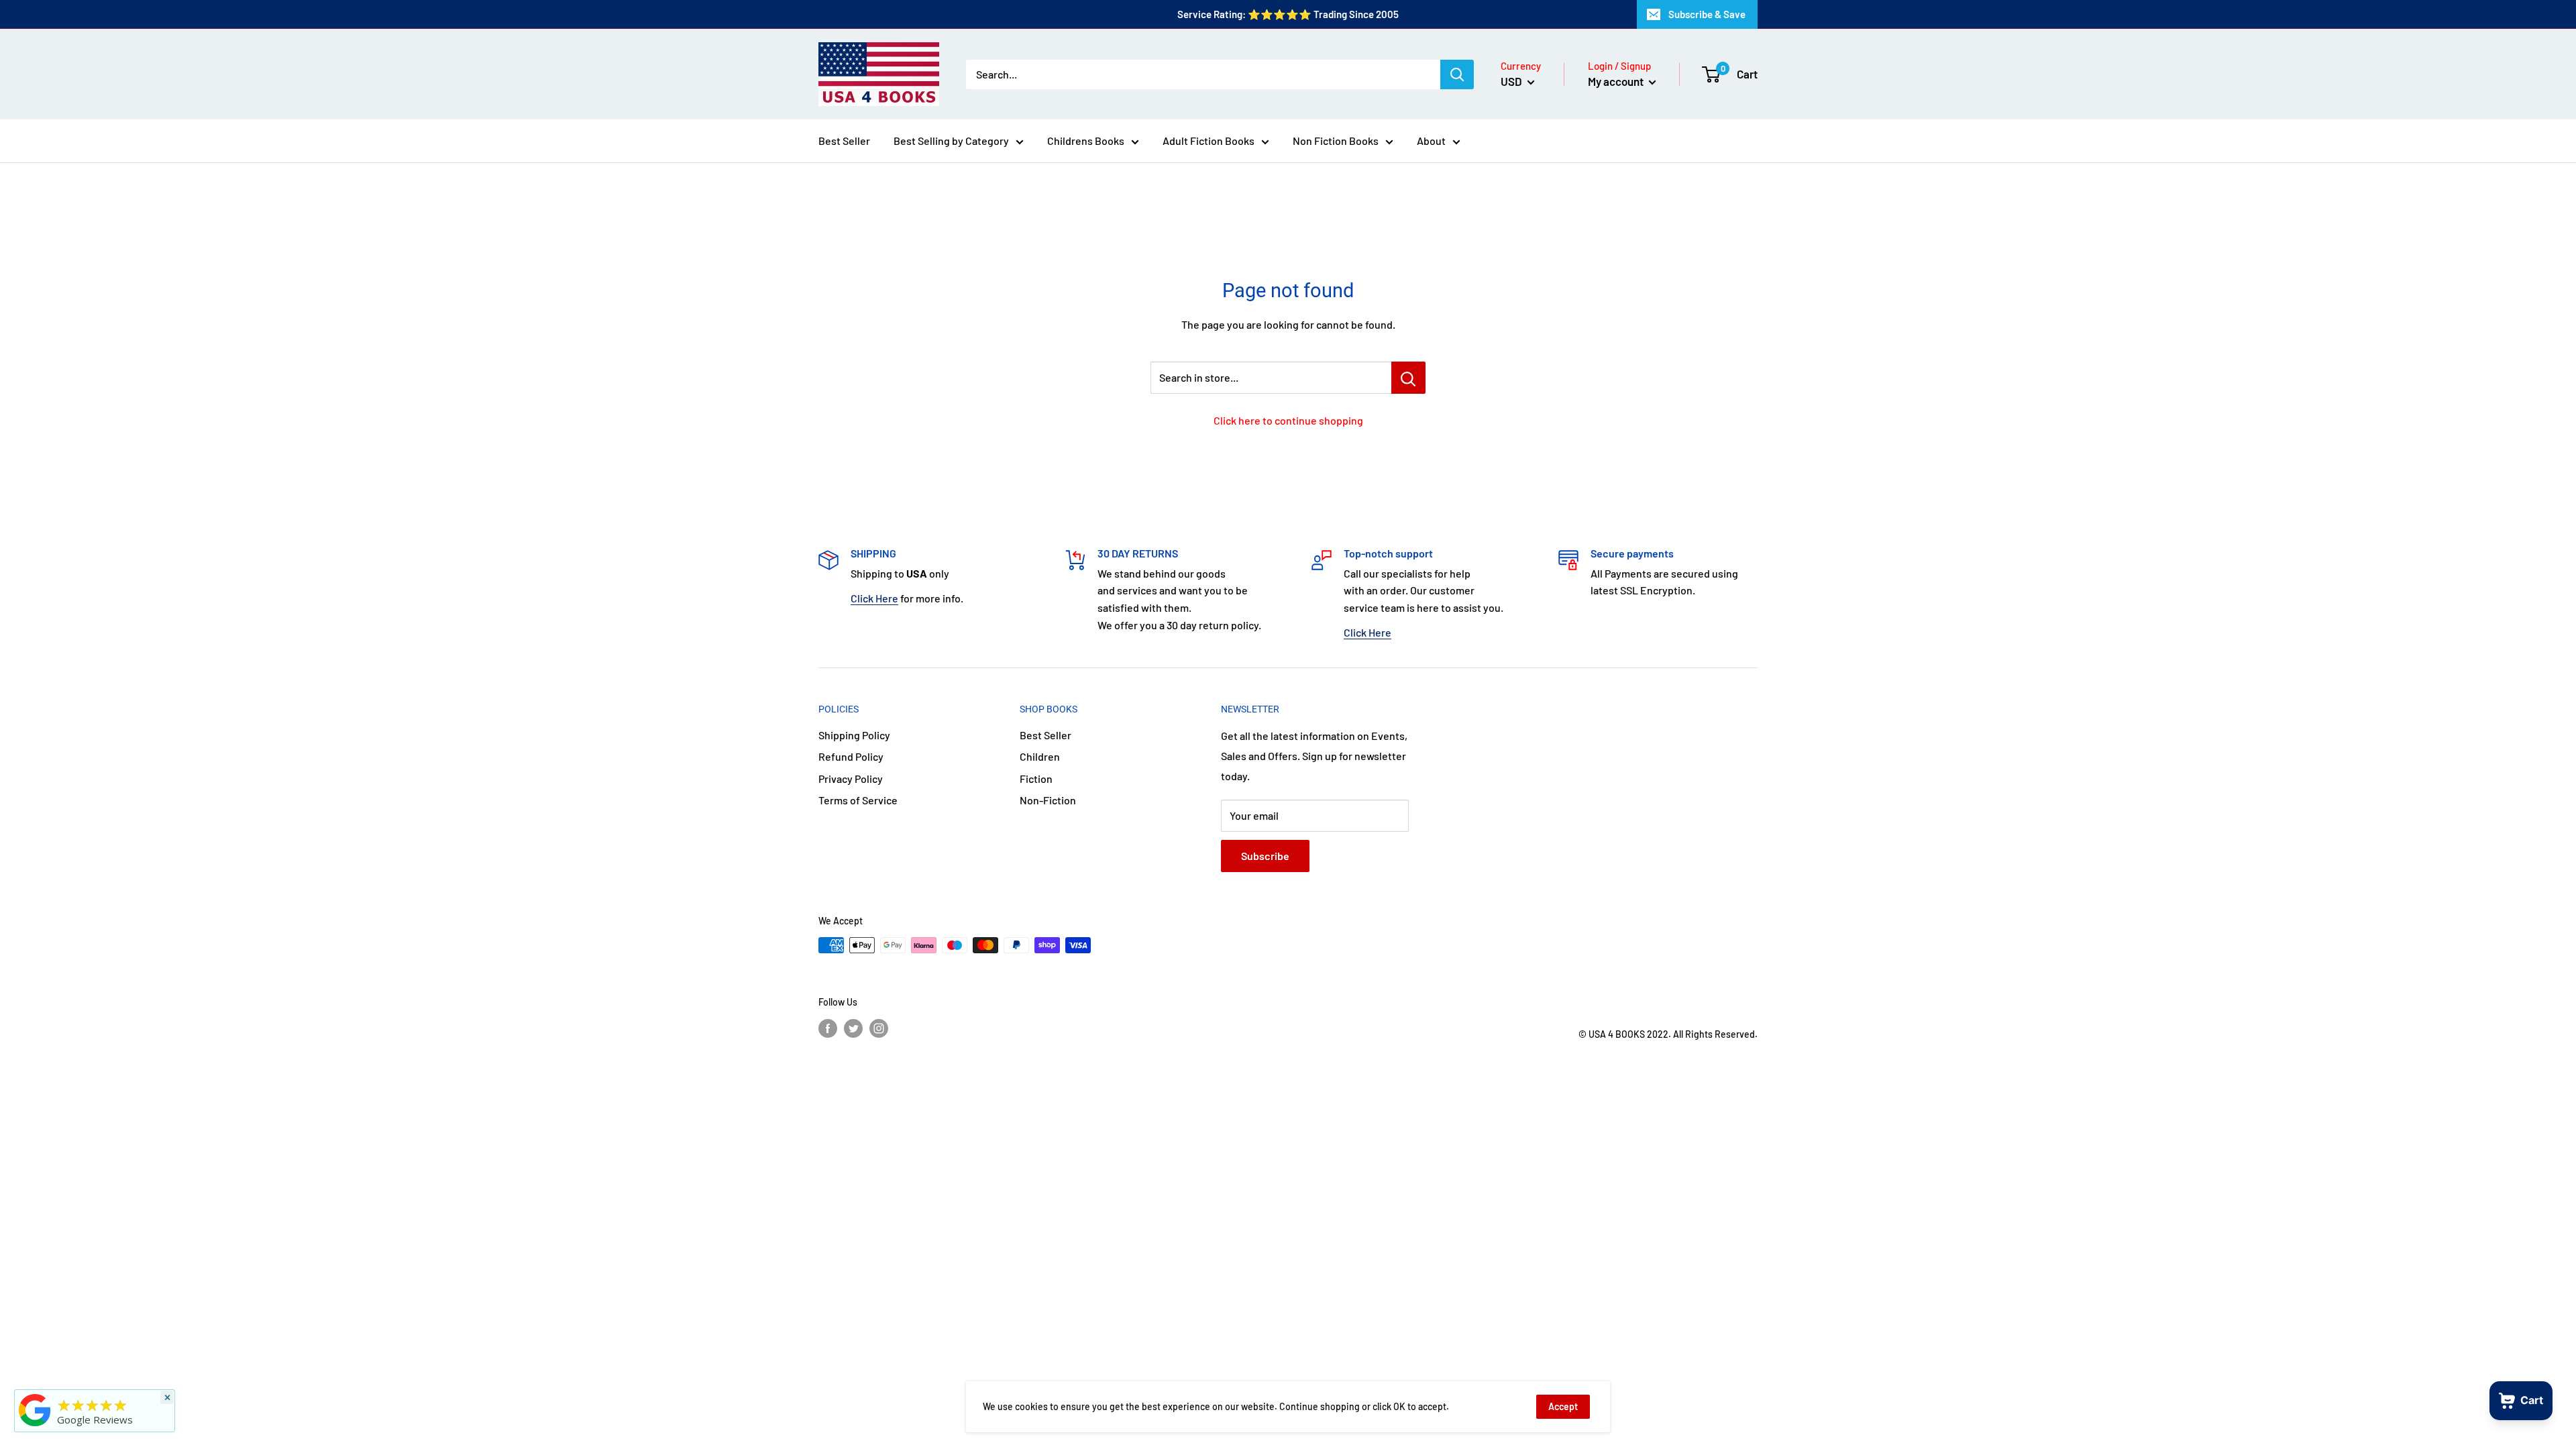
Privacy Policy (851, 779)
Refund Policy (851, 756)
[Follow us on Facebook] (828, 1028)
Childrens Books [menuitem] (1086, 141)
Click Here (874, 598)
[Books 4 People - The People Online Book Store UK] (35, 1426)
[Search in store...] (1408, 378)
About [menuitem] (1431, 141)
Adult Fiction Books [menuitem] (1209, 141)
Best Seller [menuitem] (844, 141)
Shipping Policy (854, 735)
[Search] (1457, 74)
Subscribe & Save (1707, 14)
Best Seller (1045, 735)
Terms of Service (858, 800)
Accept (1563, 1406)
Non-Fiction (1048, 800)
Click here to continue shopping (1288, 420)
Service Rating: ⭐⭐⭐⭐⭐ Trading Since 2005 (1288, 14)
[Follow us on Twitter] (853, 1028)
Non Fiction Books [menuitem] (1336, 141)
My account (1617, 81)
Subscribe (1265, 856)
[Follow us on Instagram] (879, 1028)
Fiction (1036, 779)
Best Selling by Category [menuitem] (951, 141)
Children (1040, 756)
